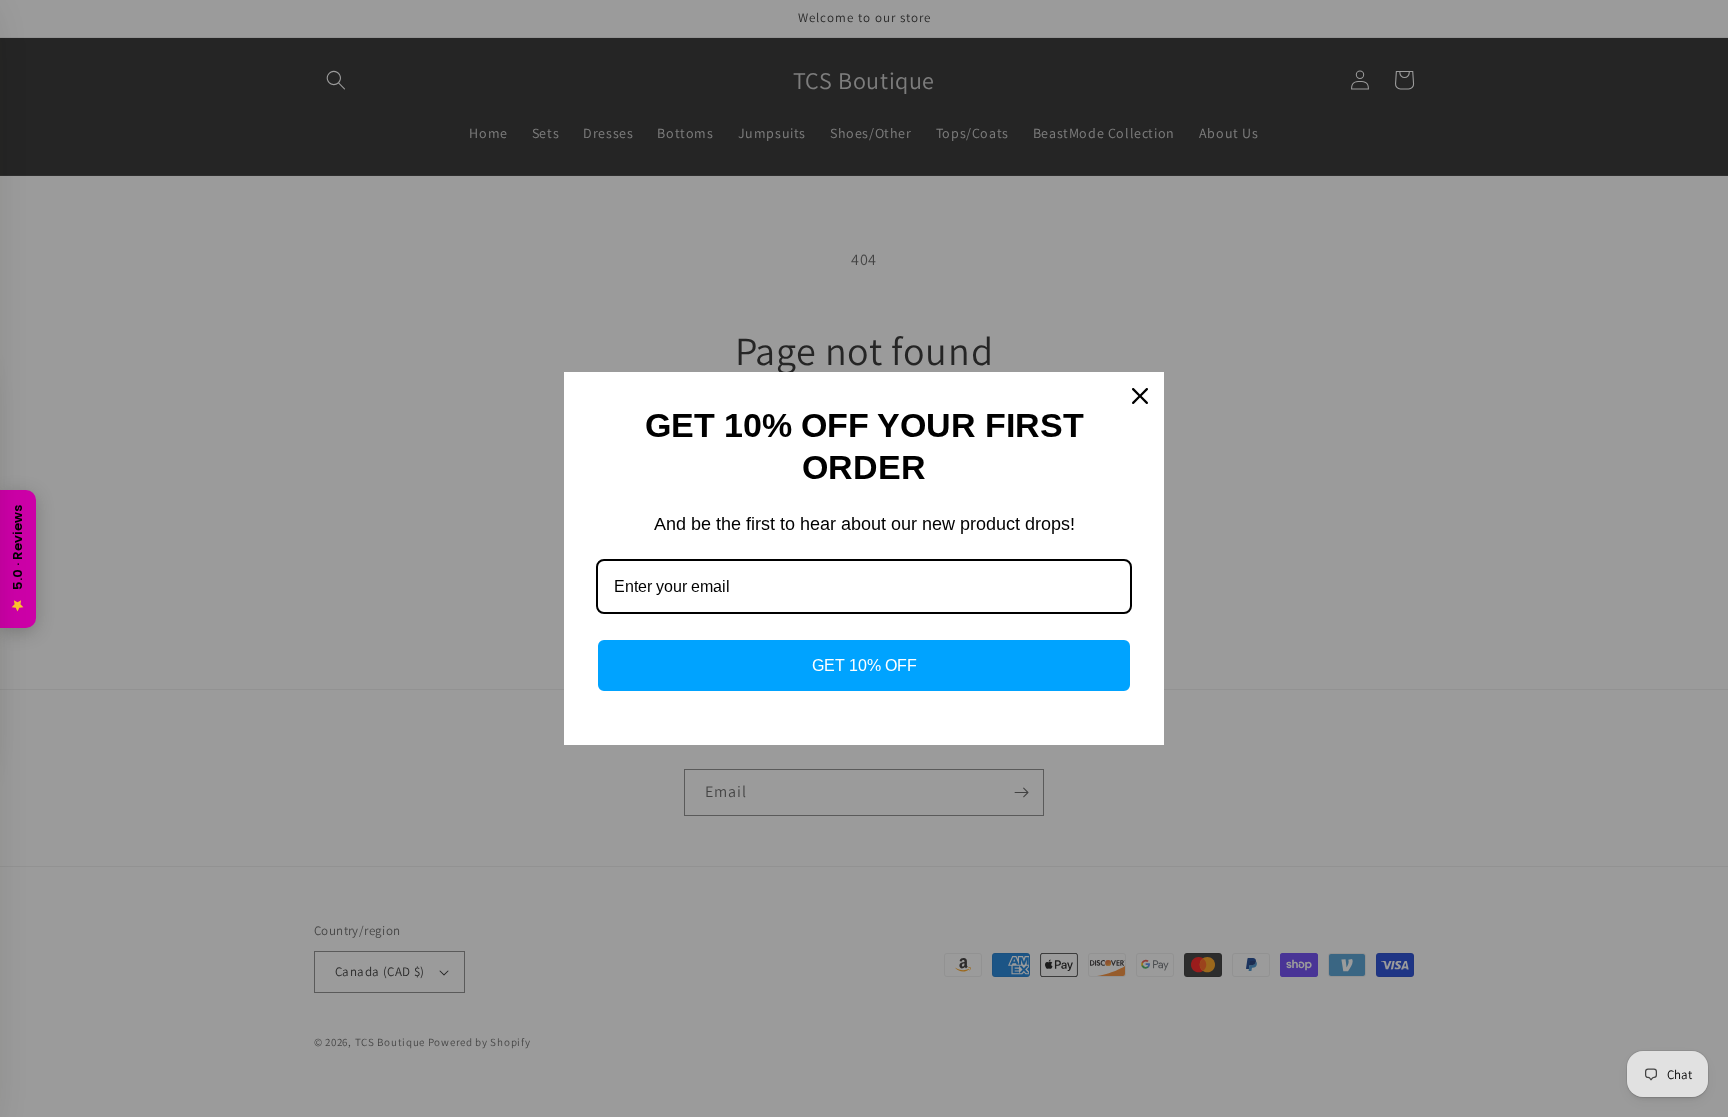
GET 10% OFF (864, 665)
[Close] (1140, 396)
